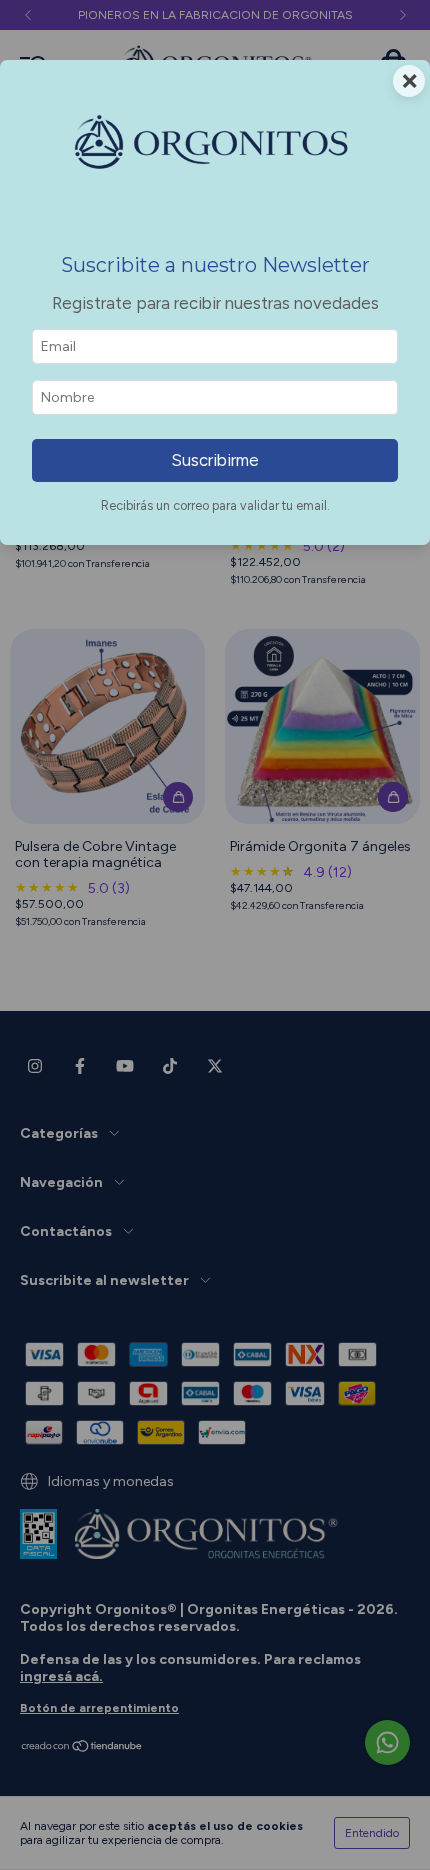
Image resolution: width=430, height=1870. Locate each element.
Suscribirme (215, 460)
